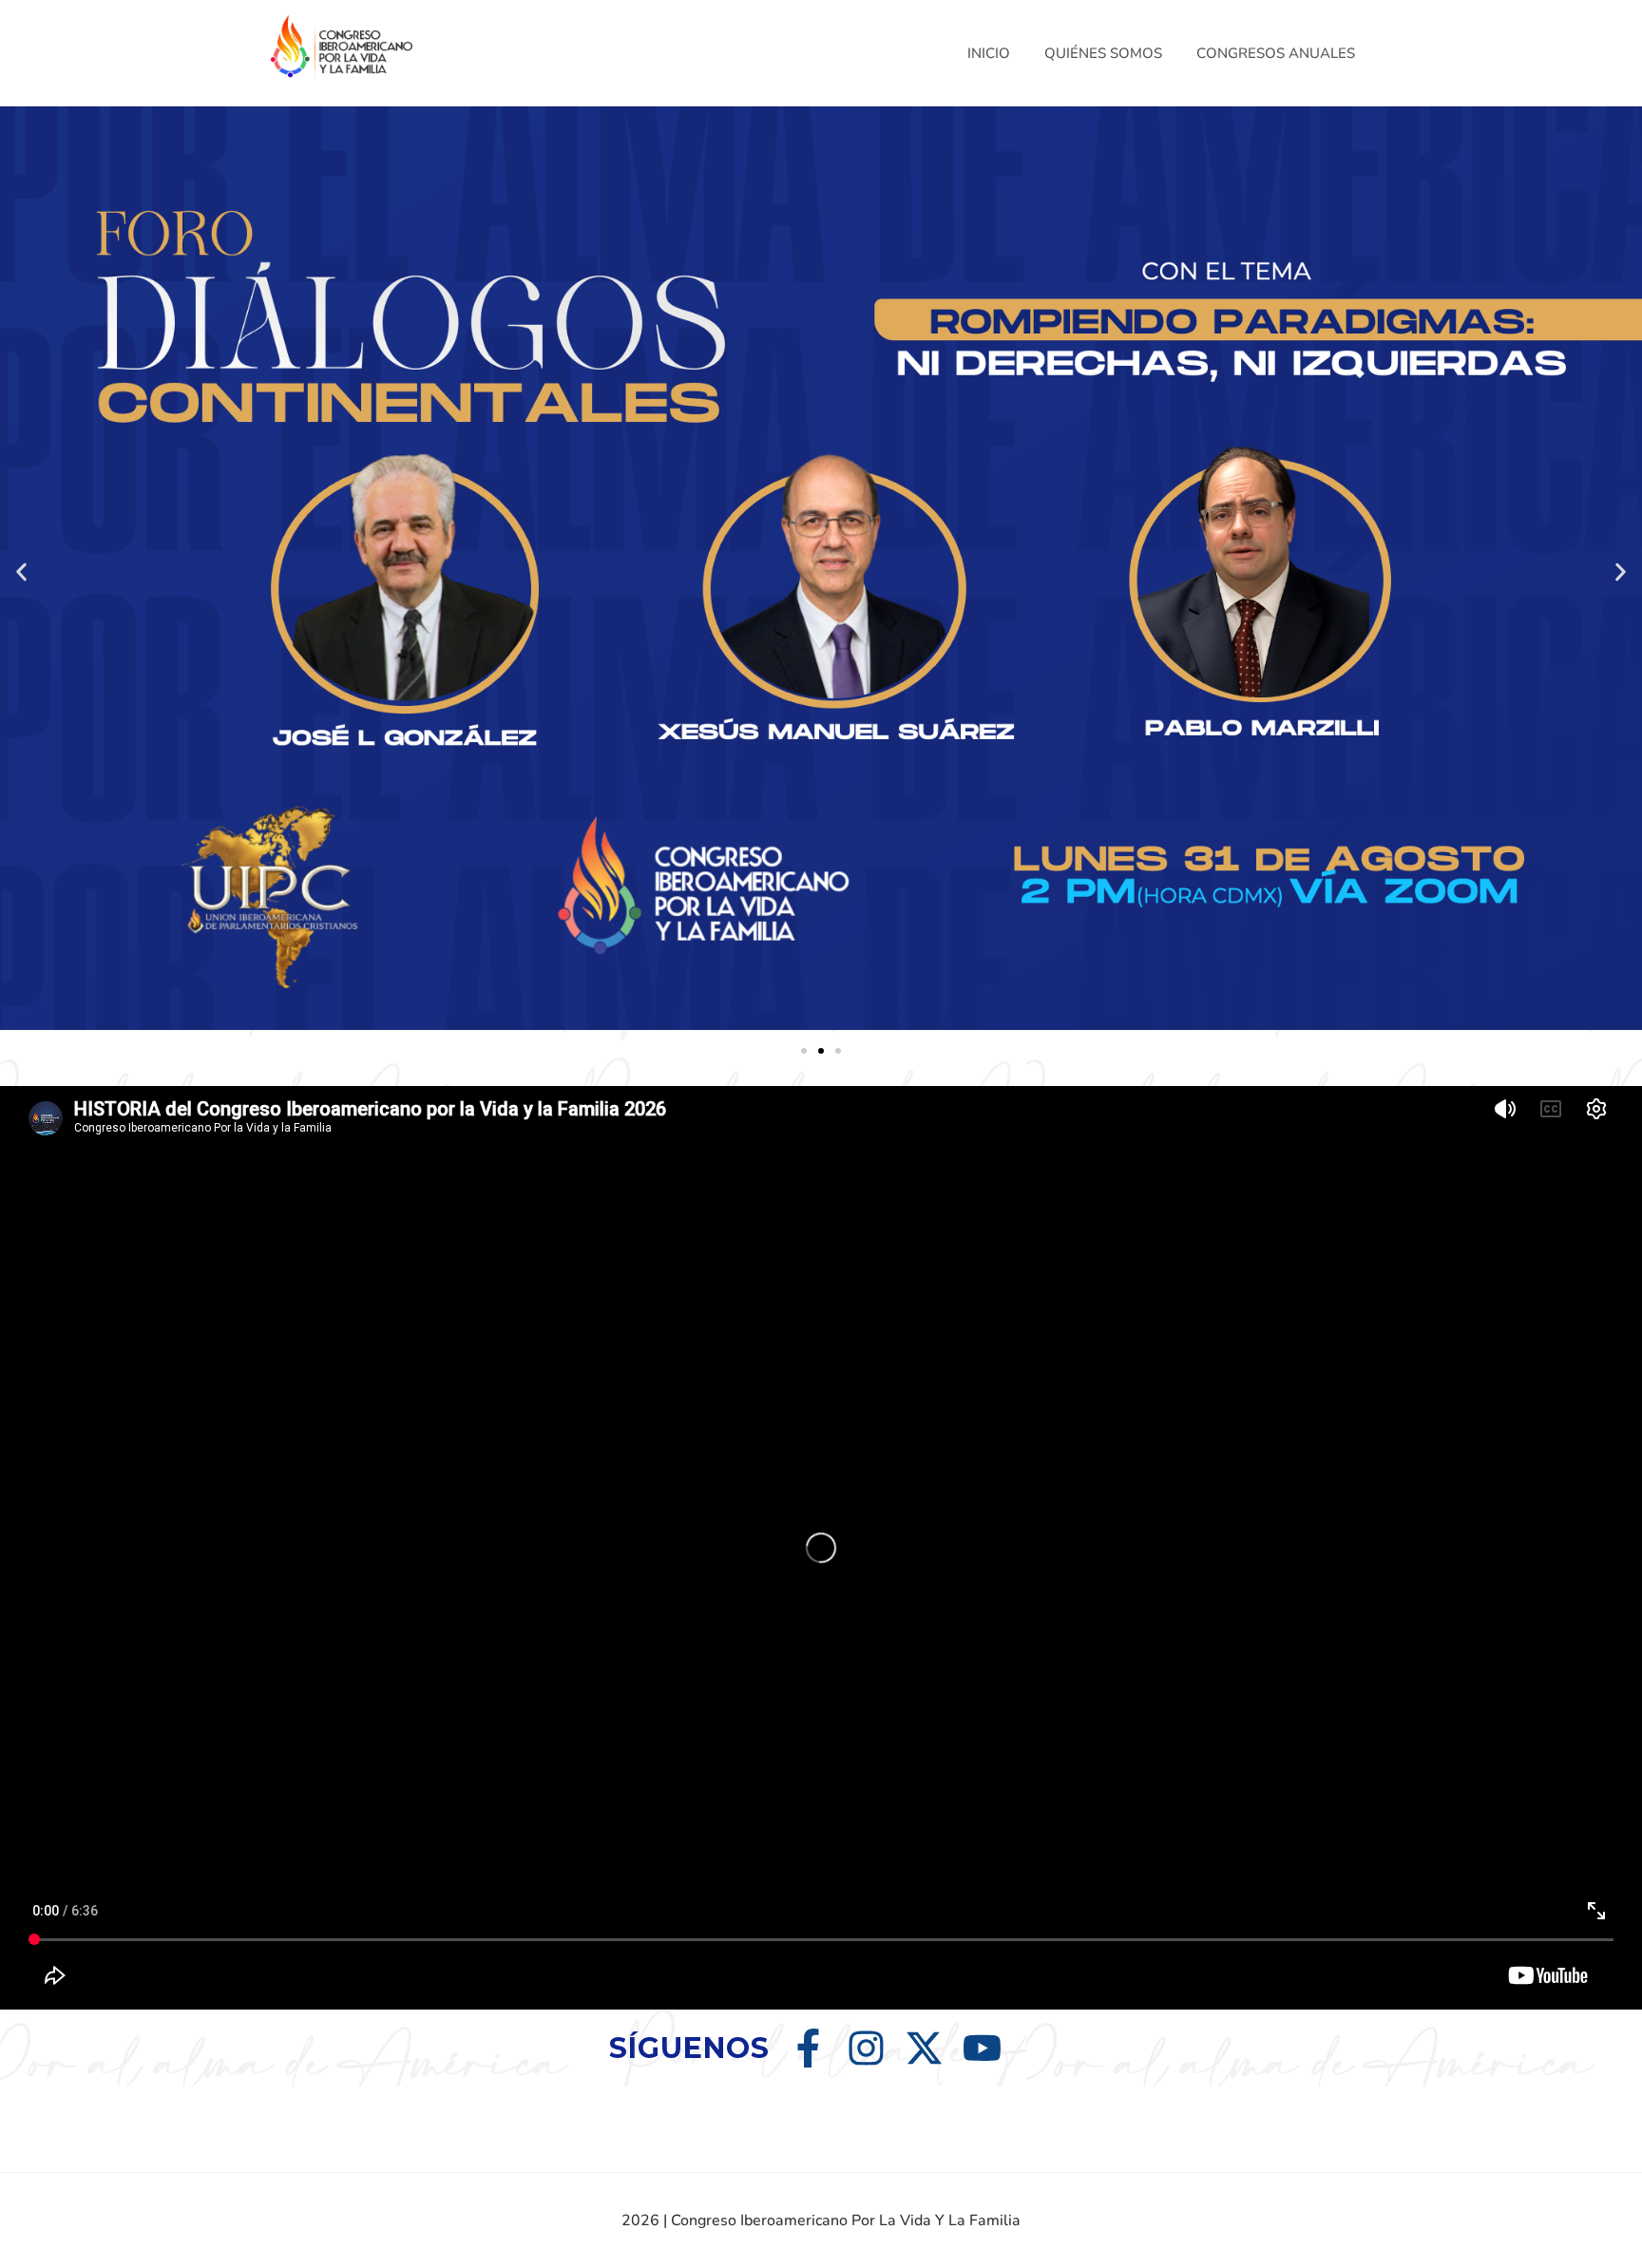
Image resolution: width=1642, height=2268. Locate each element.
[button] (21, 572)
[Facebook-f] (808, 2048)
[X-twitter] (924, 2048)
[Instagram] (866, 2048)
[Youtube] (982, 2048)
